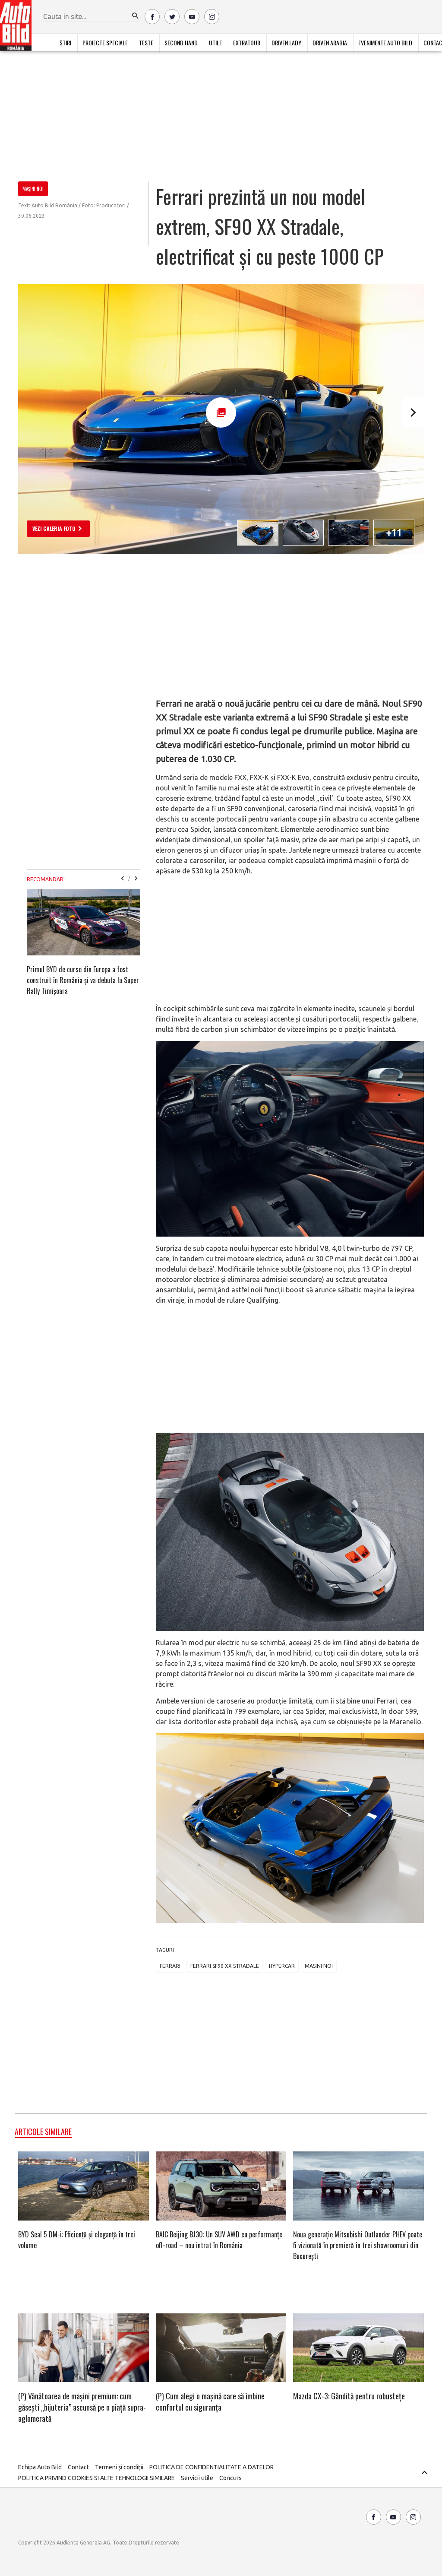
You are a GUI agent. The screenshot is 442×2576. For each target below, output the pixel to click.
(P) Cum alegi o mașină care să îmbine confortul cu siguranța (210, 2402)
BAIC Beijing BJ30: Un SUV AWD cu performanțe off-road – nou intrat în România (219, 2240)
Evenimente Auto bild (385, 43)
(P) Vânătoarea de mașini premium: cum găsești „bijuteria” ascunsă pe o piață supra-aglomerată (82, 2407)
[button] (136, 16)
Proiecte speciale (105, 43)
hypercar (282, 1966)
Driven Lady (286, 43)
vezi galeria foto (54, 528)
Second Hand (181, 43)
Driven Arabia (330, 43)
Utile (215, 43)
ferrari (170, 1966)
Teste (146, 43)
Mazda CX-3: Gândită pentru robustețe (349, 2396)
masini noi (319, 1966)
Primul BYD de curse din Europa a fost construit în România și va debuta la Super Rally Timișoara (83, 980)
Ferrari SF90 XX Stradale (225, 1966)
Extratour (247, 43)
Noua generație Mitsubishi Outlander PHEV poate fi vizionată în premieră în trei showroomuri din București (358, 2245)
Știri (65, 43)
